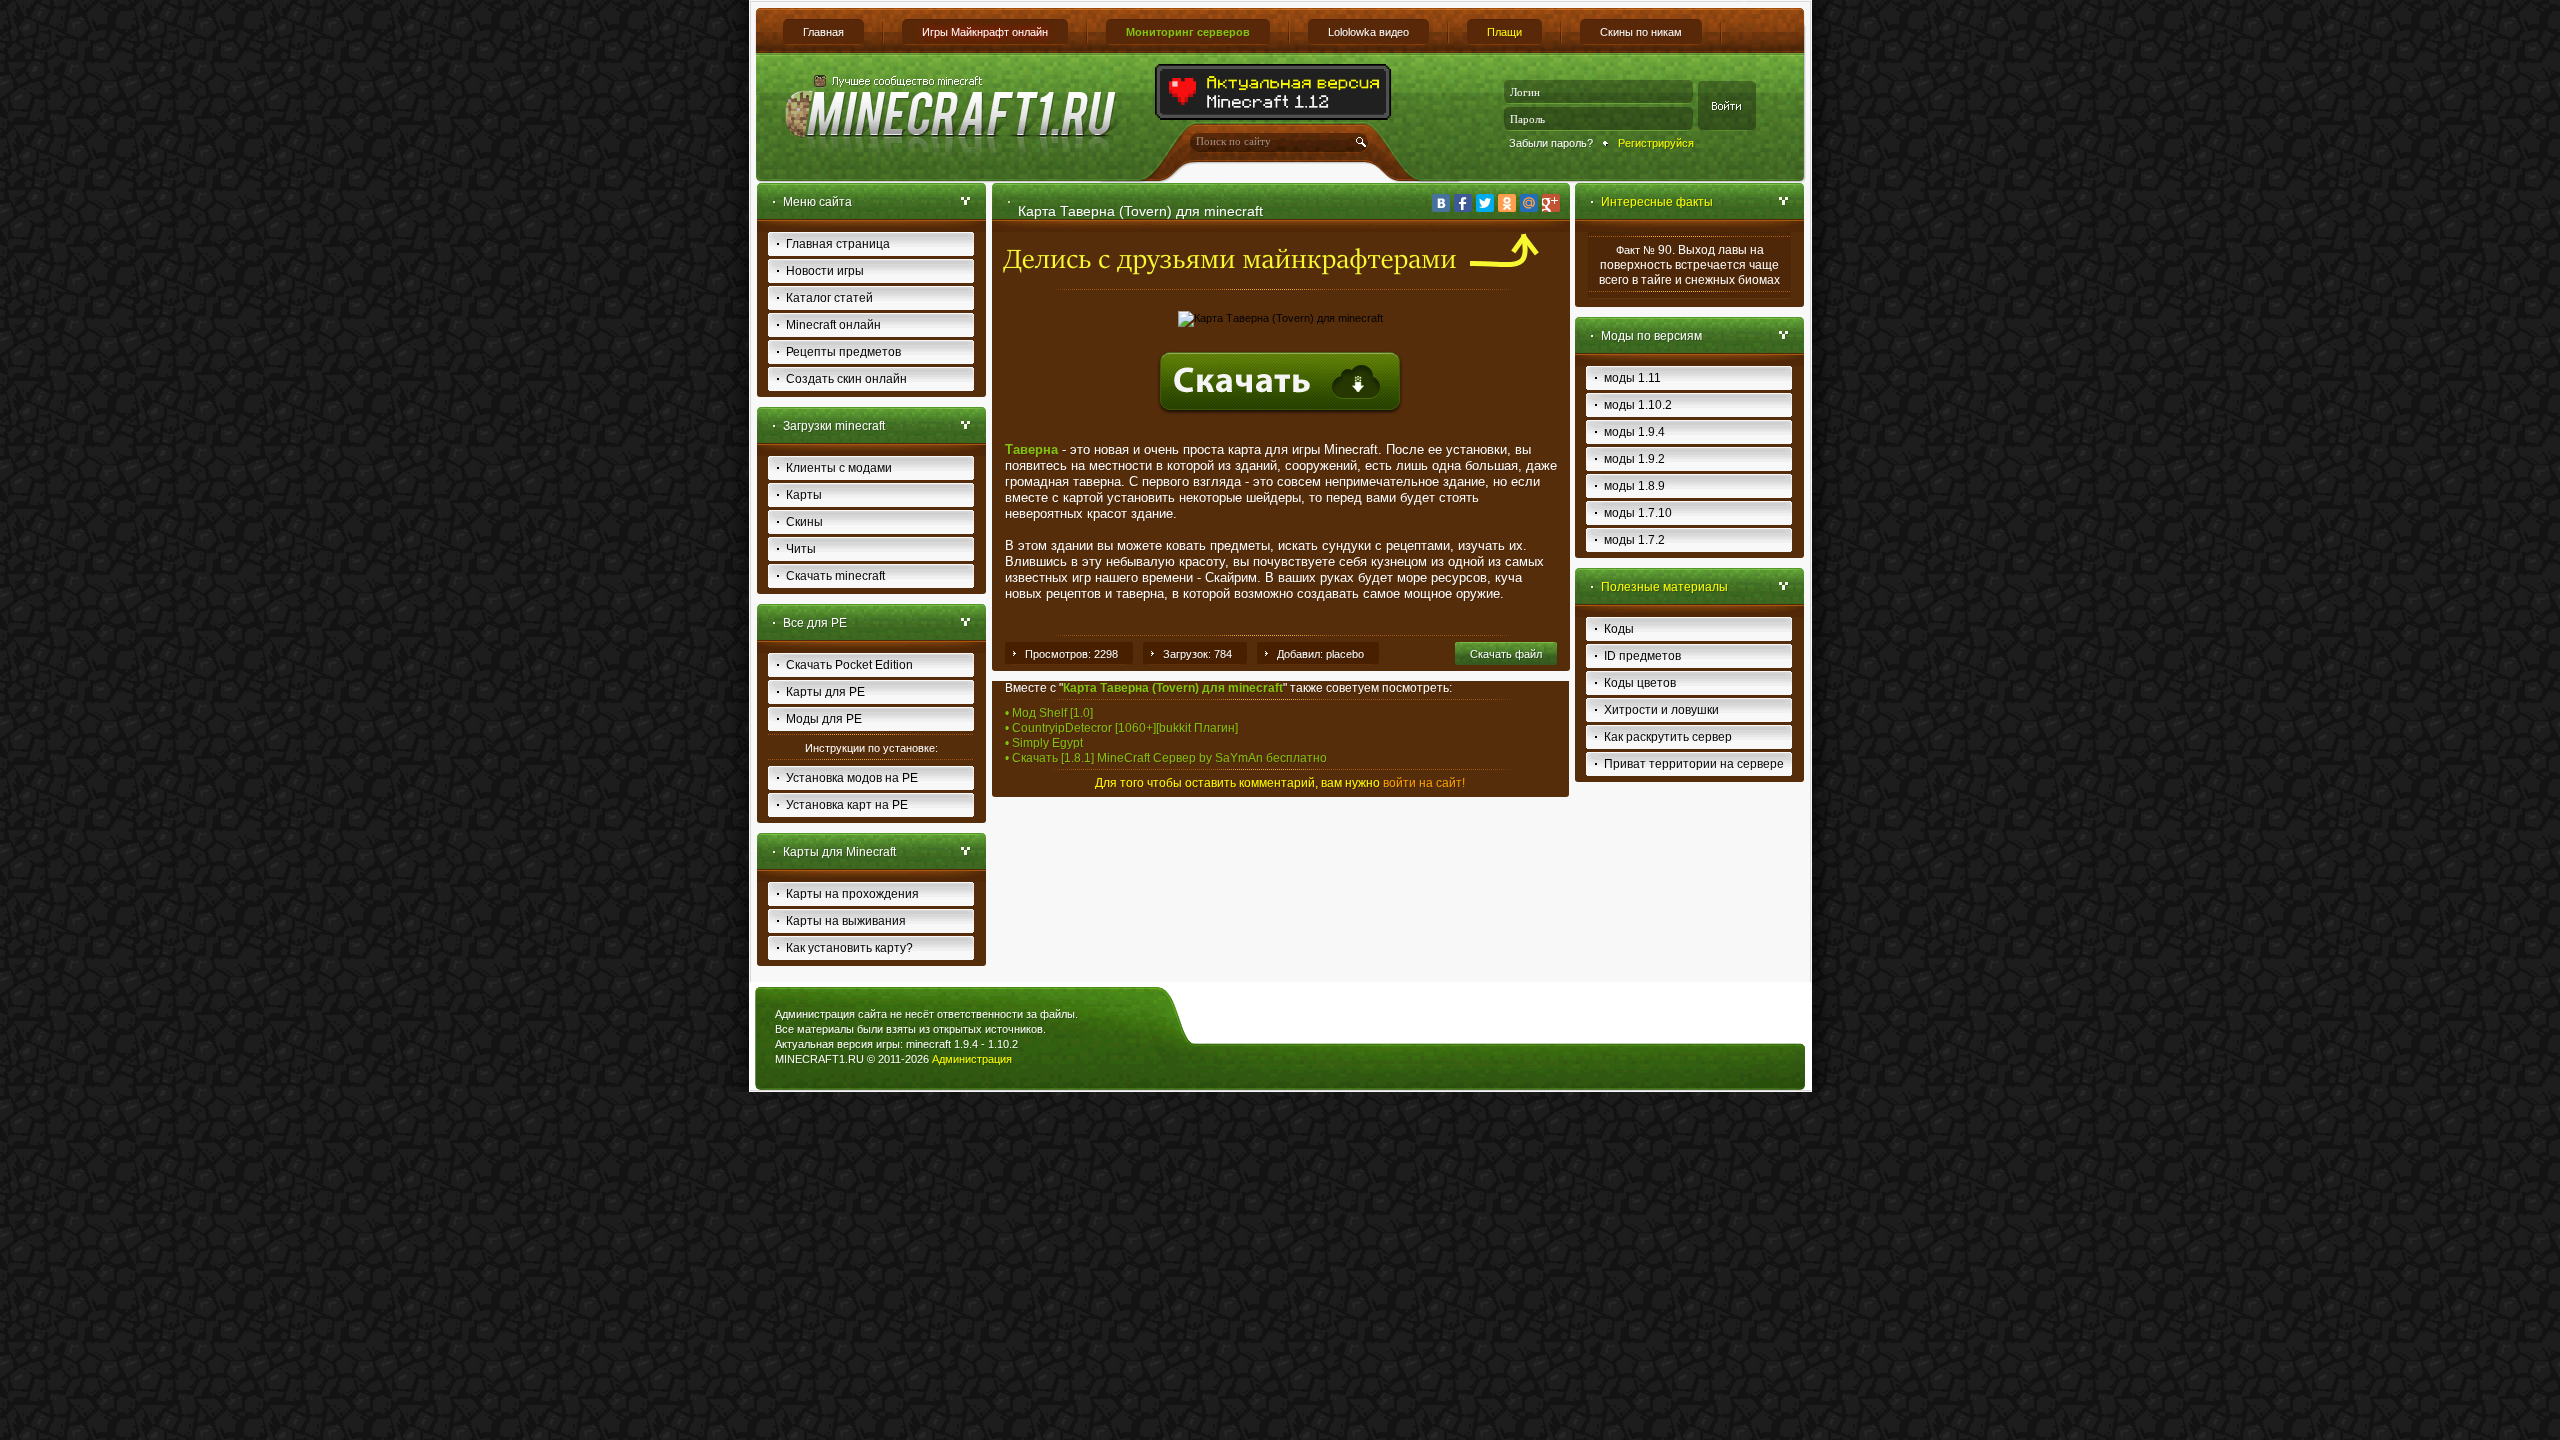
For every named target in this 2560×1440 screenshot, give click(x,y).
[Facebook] (1463, 203)
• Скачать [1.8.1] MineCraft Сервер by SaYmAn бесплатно (1166, 758)
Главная (823, 32)
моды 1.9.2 (1634, 459)
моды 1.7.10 (1638, 513)
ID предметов (1642, 656)
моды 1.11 (1632, 378)
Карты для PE (825, 692)
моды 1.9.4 (1634, 432)
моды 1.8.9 (1634, 486)
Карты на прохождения (852, 894)
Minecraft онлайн (833, 325)
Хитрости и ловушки (1661, 710)
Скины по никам (1641, 32)
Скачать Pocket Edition (849, 665)
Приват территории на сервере (1694, 764)
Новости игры (825, 271)
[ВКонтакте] (1441, 203)
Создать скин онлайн (846, 379)
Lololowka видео (1368, 32)
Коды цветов (1640, 683)
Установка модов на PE (852, 778)
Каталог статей (829, 298)
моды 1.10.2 (1638, 405)
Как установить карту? (849, 948)
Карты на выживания (846, 921)
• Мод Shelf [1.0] (1049, 713)
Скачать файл (1506, 654)
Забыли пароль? (1551, 143)
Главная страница (838, 244)
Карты (804, 495)
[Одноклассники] (1507, 203)
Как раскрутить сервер (1668, 737)
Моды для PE (824, 719)
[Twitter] (1485, 203)
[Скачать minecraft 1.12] (1274, 116)
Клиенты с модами (839, 468)
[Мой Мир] (1529, 203)
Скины (804, 522)
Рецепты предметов (843, 352)
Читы (801, 549)
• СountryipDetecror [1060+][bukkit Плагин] (1121, 728)
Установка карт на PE (847, 805)
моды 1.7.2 (1634, 540)
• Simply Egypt (1044, 743)
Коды (1619, 629)
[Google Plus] (1551, 203)
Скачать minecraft (835, 576)
